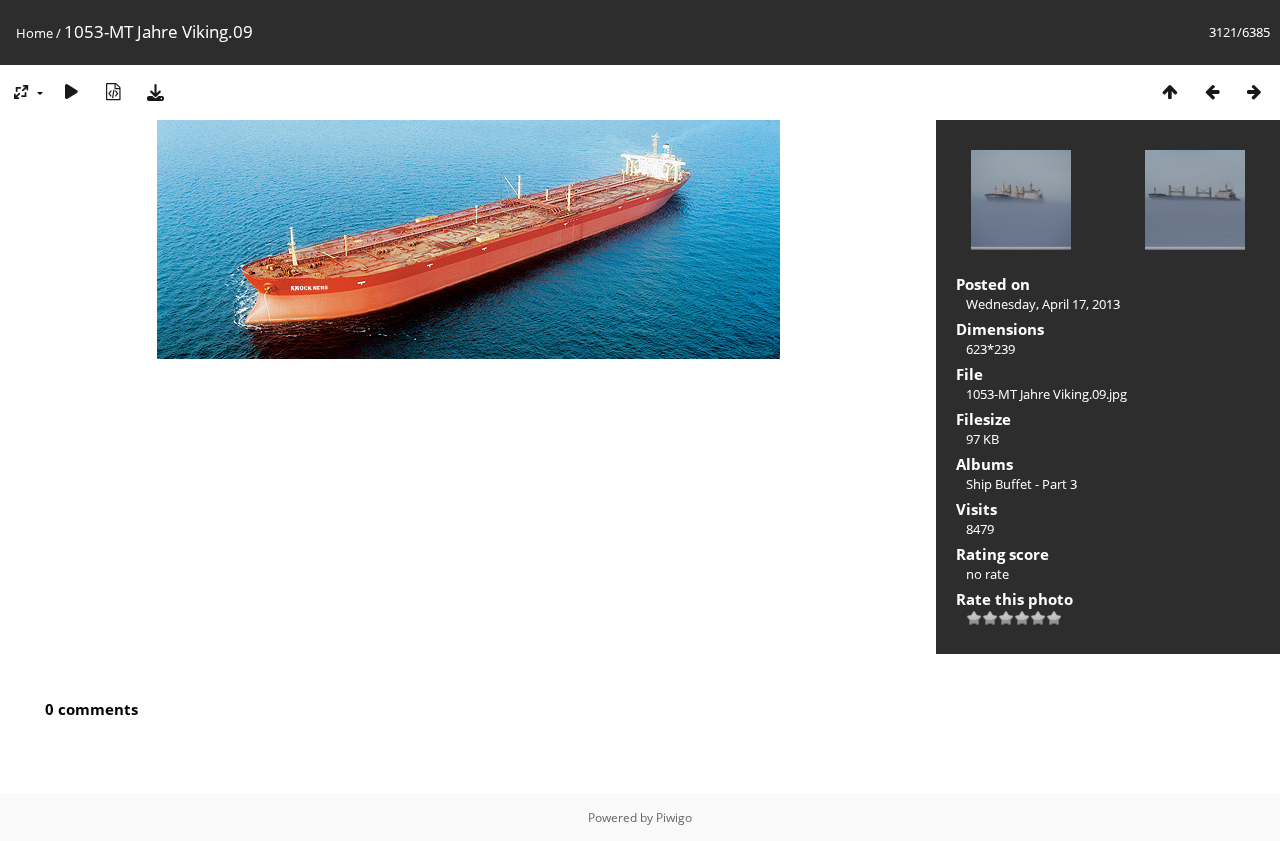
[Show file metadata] (113, 91)
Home (34, 33)
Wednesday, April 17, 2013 (1043, 304)
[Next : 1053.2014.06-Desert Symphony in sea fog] (1254, 91)
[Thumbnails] (1170, 91)
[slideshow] (71, 91)
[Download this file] (155, 91)
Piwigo (674, 817)
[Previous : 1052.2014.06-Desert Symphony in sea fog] (1212, 91)
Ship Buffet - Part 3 (1021, 484)
